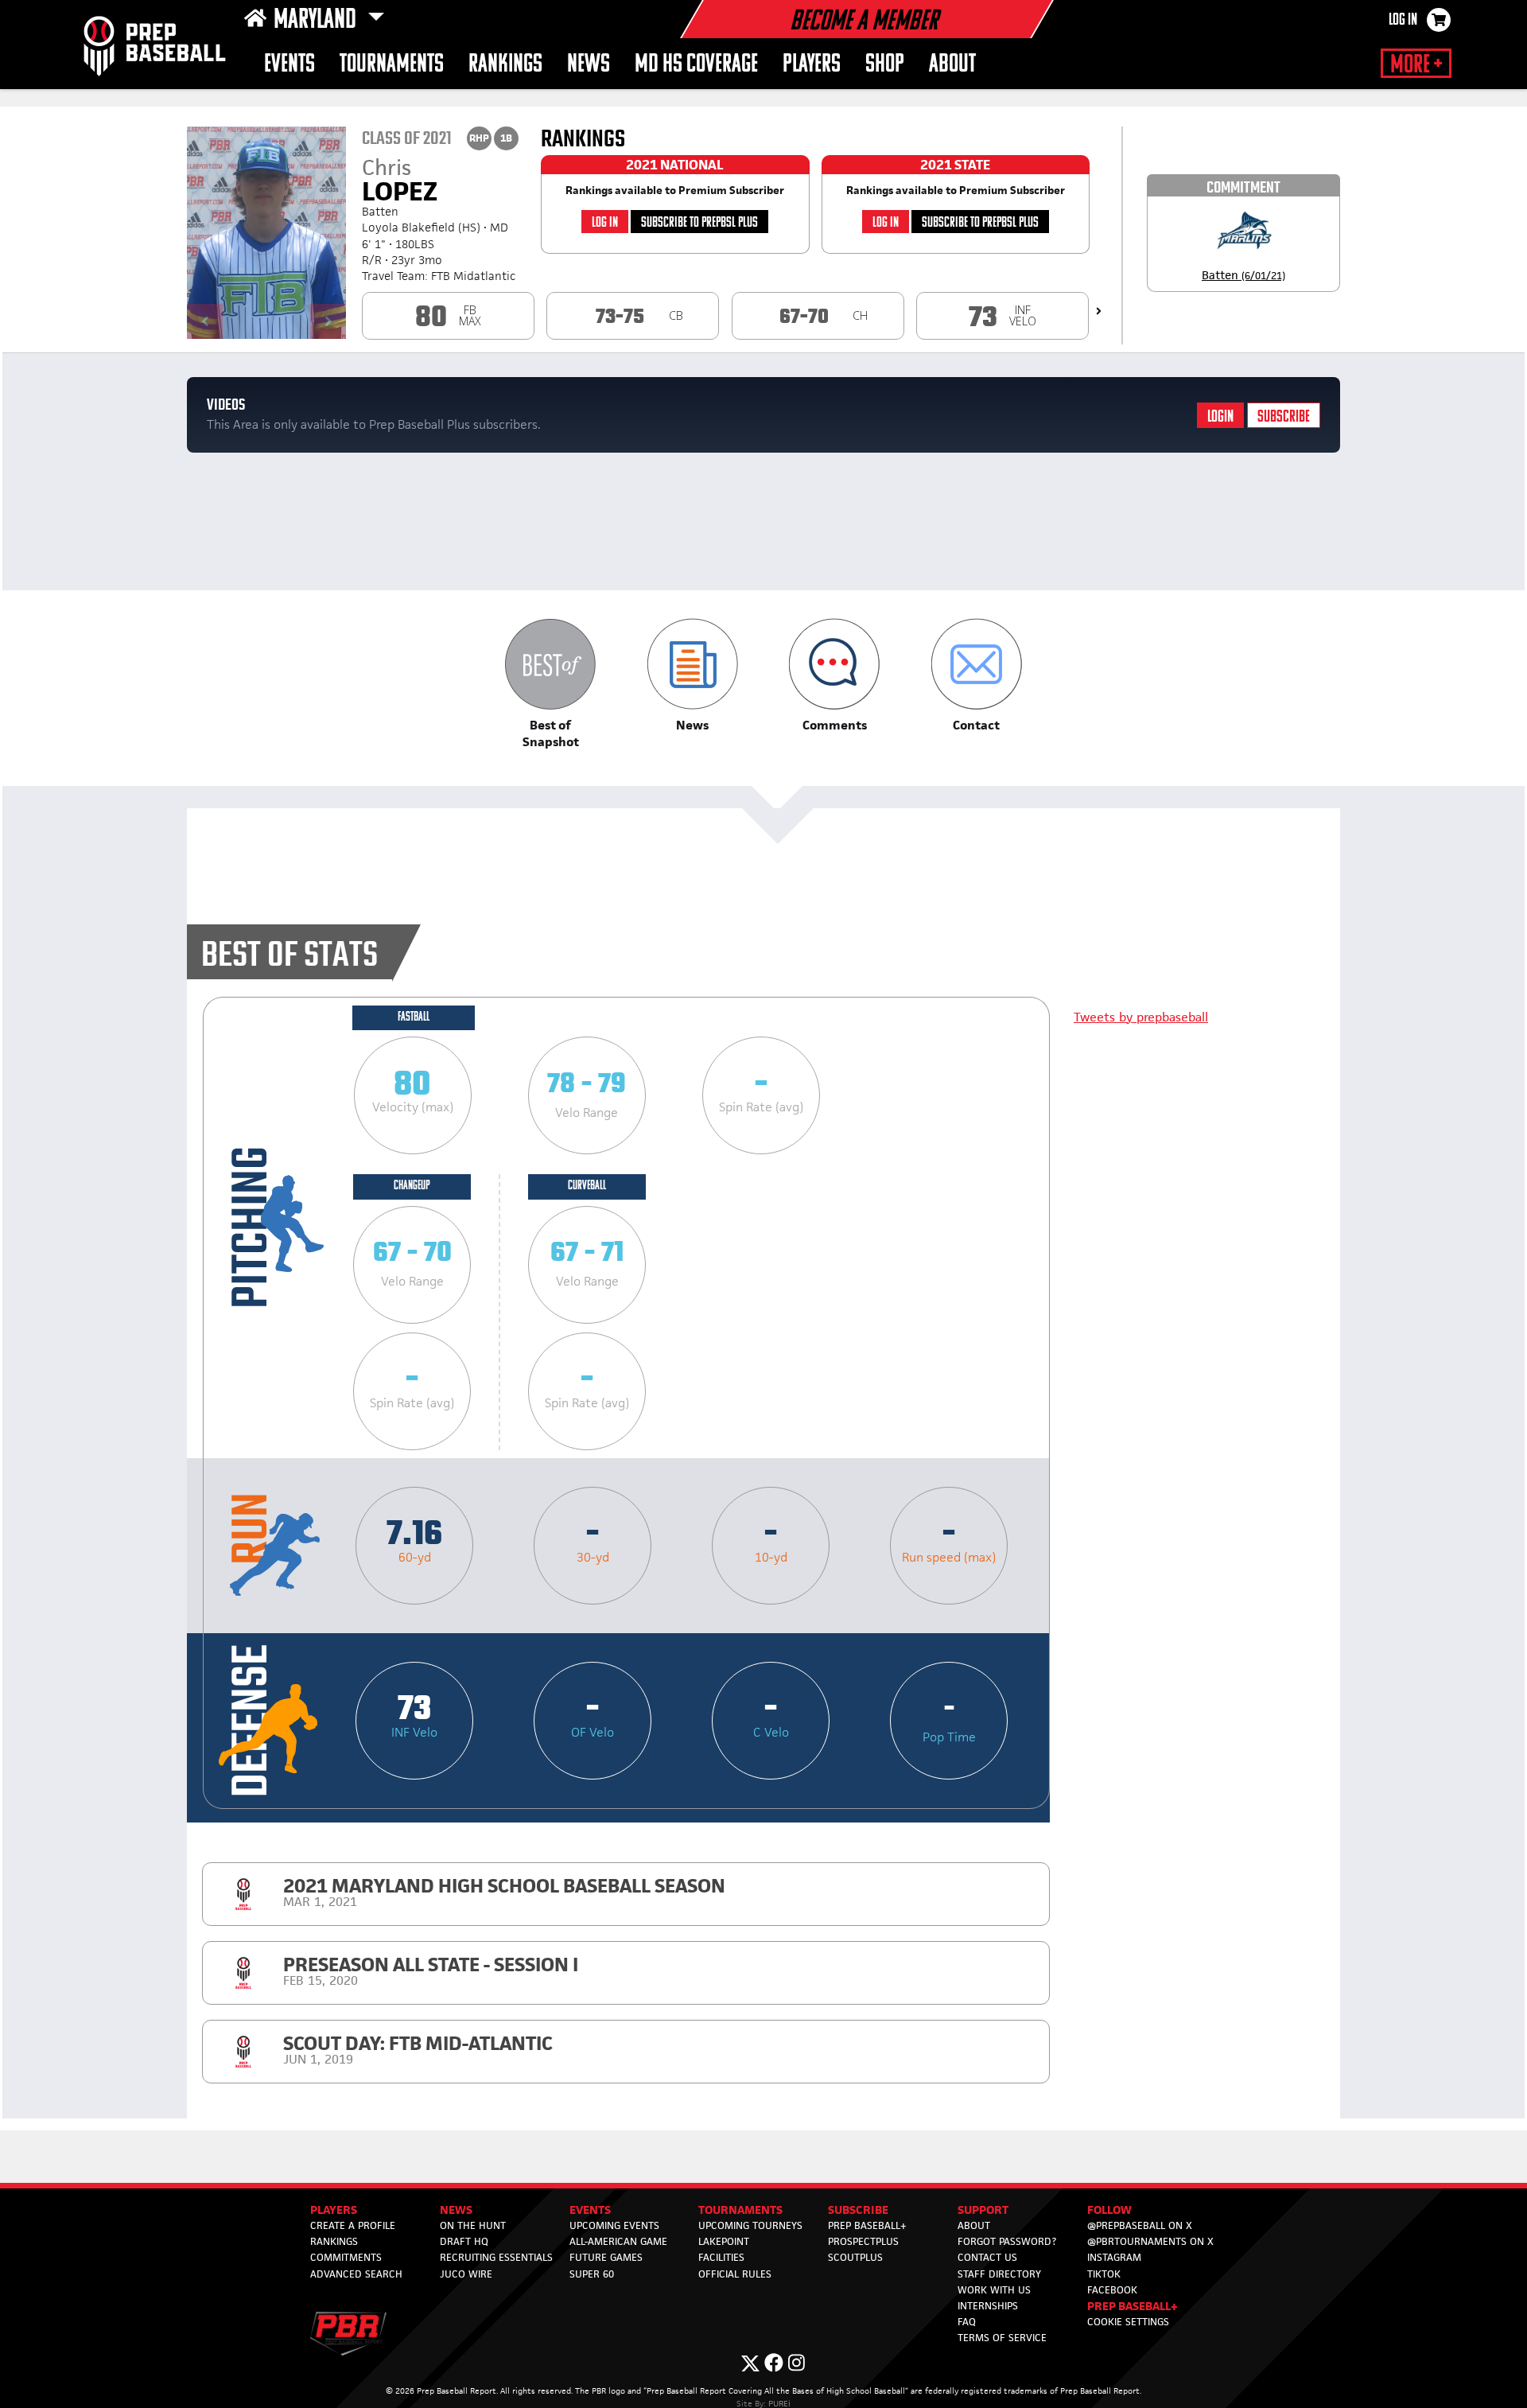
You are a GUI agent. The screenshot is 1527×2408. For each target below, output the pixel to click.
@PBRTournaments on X (1150, 2241)
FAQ (967, 2322)
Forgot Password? (1007, 2241)
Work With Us (994, 2290)
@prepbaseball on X (1140, 2225)
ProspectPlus (863, 2241)
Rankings (334, 2241)
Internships (988, 2306)
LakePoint (724, 2241)
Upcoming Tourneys (750, 2225)
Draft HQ (464, 2241)
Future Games (606, 2257)
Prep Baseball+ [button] (1133, 2306)
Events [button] (289, 65)
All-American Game (618, 2241)
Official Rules (735, 2274)
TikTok (1104, 2274)
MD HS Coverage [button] (696, 65)
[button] (551, 684)
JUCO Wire (466, 2274)
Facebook (1112, 2290)
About (952, 65)
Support (983, 2210)
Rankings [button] (505, 65)
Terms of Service (1002, 2338)
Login (1220, 417)
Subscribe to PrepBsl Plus (699, 223)
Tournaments (392, 65)
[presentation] (1099, 311)
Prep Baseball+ (867, 2225)
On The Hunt (473, 2225)
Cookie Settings (1128, 2322)
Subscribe (1284, 417)
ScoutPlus (855, 2257)
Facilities (721, 2257)
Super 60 (592, 2274)
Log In (1403, 21)
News (589, 65)
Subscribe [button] (858, 2210)
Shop (885, 65)
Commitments (346, 2257)
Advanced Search (356, 2274)
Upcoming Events (614, 2225)
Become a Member (864, 22)
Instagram (1114, 2257)
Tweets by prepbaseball (1141, 1017)
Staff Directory (999, 2274)
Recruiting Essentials (496, 2257)
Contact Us (987, 2257)
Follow (1109, 2210)
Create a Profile (353, 2225)
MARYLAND (317, 21)
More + (1416, 65)
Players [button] (812, 65)
